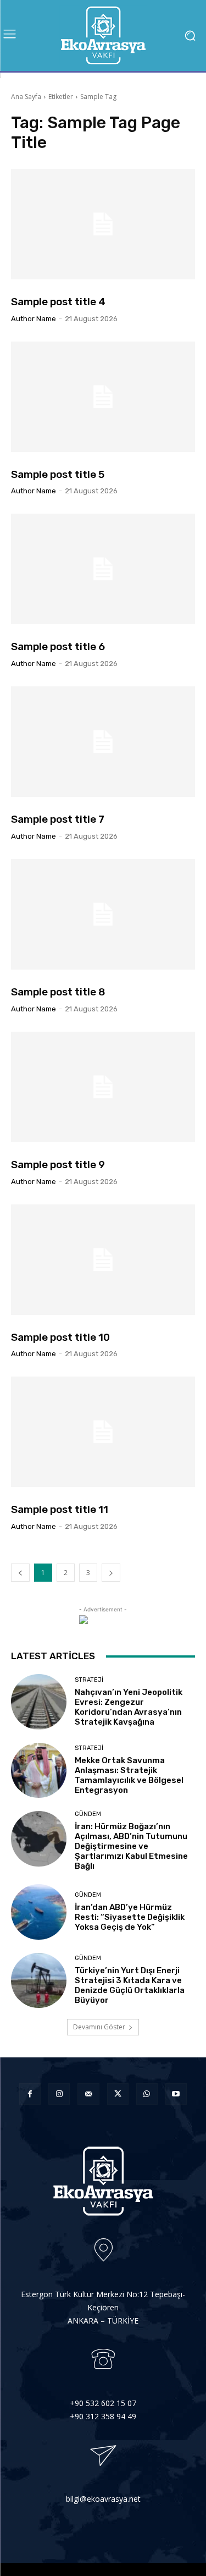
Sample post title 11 (60, 1509)
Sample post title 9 (58, 1165)
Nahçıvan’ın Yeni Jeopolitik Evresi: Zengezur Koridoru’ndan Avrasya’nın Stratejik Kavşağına (129, 1707)
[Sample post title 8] (103, 914)
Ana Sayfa (26, 97)
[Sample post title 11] (103, 1432)
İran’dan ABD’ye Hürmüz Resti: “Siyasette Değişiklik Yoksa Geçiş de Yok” (130, 1917)
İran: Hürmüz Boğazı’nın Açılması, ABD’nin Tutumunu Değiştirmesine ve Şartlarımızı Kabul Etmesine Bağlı (131, 1846)
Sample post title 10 (60, 1337)
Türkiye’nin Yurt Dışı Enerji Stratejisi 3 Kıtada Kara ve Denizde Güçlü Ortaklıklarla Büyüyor (130, 1985)
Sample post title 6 (58, 646)
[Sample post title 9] (103, 1087)
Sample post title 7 (58, 819)
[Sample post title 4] (103, 224)
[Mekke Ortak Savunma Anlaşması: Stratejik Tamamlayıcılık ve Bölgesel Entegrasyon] (39, 1771)
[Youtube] (176, 2094)
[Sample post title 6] (103, 569)
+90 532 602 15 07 (103, 2403)
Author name (34, 319)
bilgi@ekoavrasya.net (103, 2499)
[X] (118, 2094)
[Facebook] (30, 2094)
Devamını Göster (99, 2027)
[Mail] (88, 2094)
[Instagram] (59, 2094)
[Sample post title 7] (103, 742)
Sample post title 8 (58, 992)
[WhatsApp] (147, 2094)
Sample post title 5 (58, 474)
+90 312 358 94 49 (103, 2416)
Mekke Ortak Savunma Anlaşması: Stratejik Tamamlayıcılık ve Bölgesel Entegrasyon (129, 1775)
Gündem (88, 1814)
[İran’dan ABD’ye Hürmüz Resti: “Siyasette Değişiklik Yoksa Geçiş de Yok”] (39, 1912)
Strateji (89, 1680)
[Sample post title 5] (103, 397)
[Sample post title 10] (103, 1260)
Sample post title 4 (58, 302)
